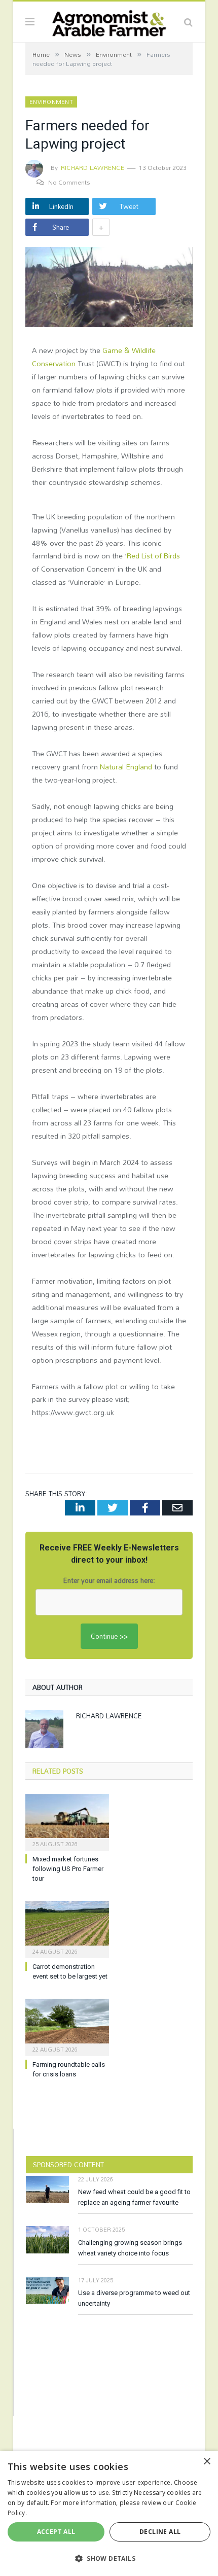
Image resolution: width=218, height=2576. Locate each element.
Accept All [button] (56, 2532)
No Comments (69, 182)
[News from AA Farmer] (109, 21)
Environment (51, 102)
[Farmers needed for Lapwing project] (109, 288)
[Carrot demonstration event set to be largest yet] (67, 1928)
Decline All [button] (160, 2532)
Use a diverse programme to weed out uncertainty (134, 2298)
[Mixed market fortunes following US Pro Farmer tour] (67, 1821)
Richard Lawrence (93, 167)
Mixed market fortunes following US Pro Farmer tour (68, 1869)
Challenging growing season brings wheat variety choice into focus (130, 2248)
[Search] (188, 22)
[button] (109, 2558)
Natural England (126, 767)
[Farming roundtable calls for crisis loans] (67, 2026)
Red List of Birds (153, 556)
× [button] (207, 2462)
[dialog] (109, 2513)
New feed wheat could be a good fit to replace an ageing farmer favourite (134, 2197)
